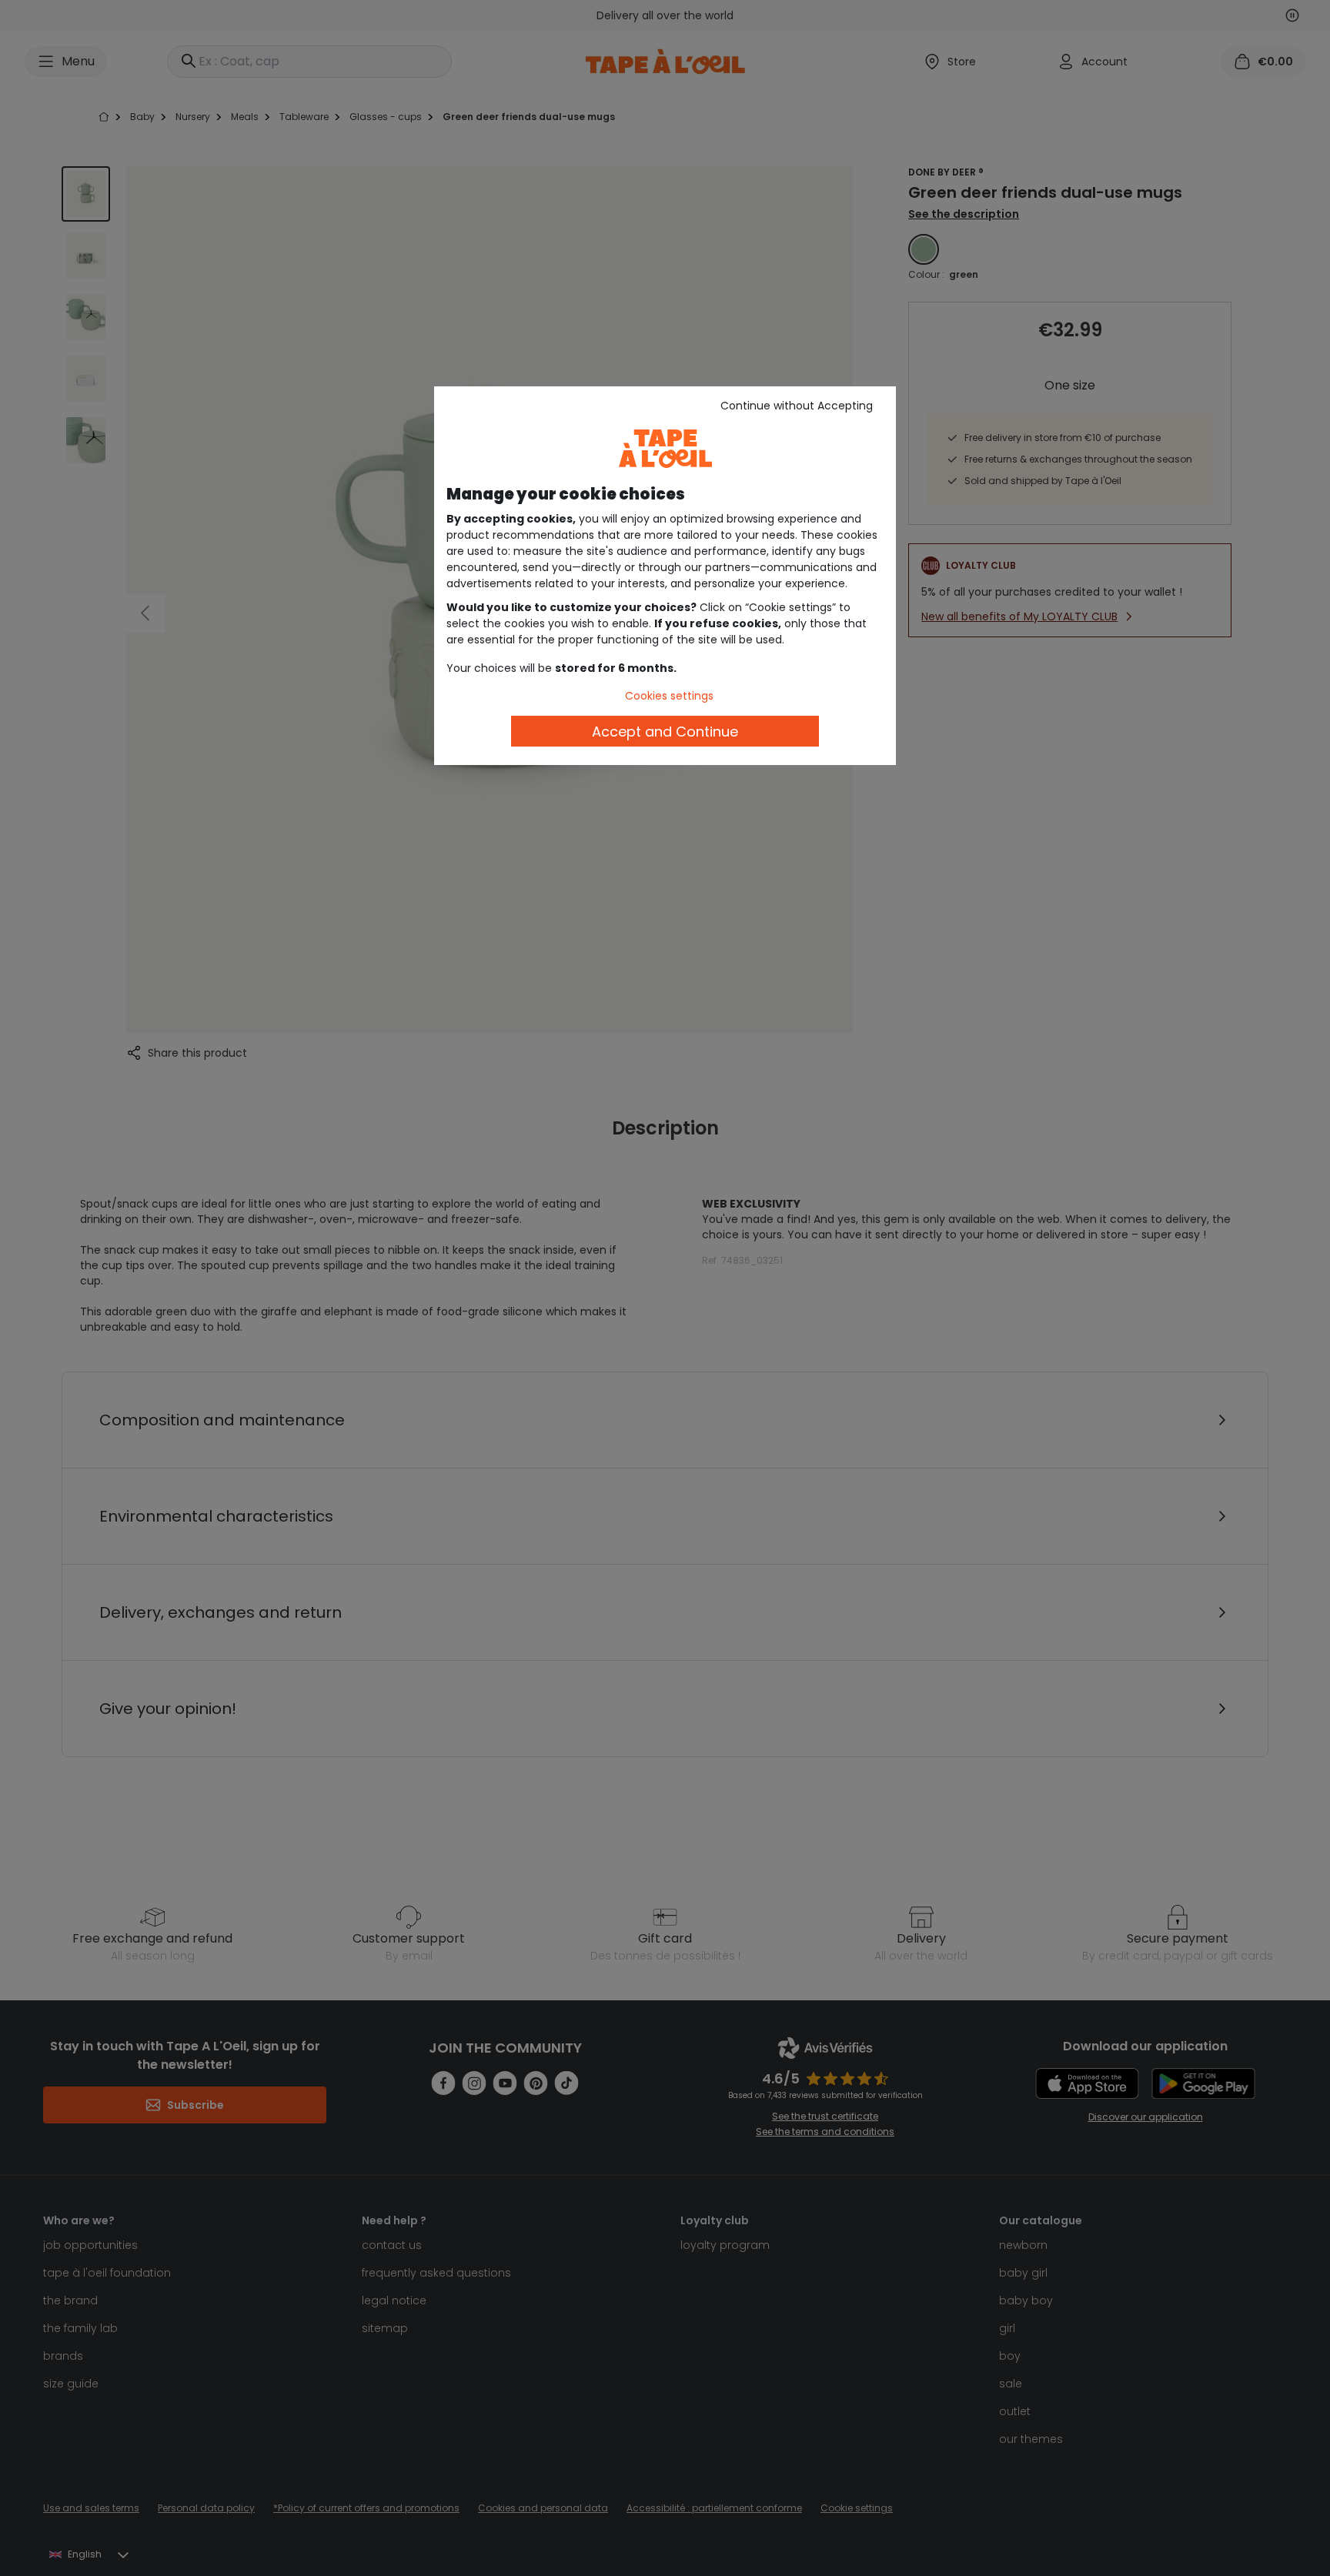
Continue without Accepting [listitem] (797, 406)
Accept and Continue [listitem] (665, 732)
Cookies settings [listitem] (669, 696)
